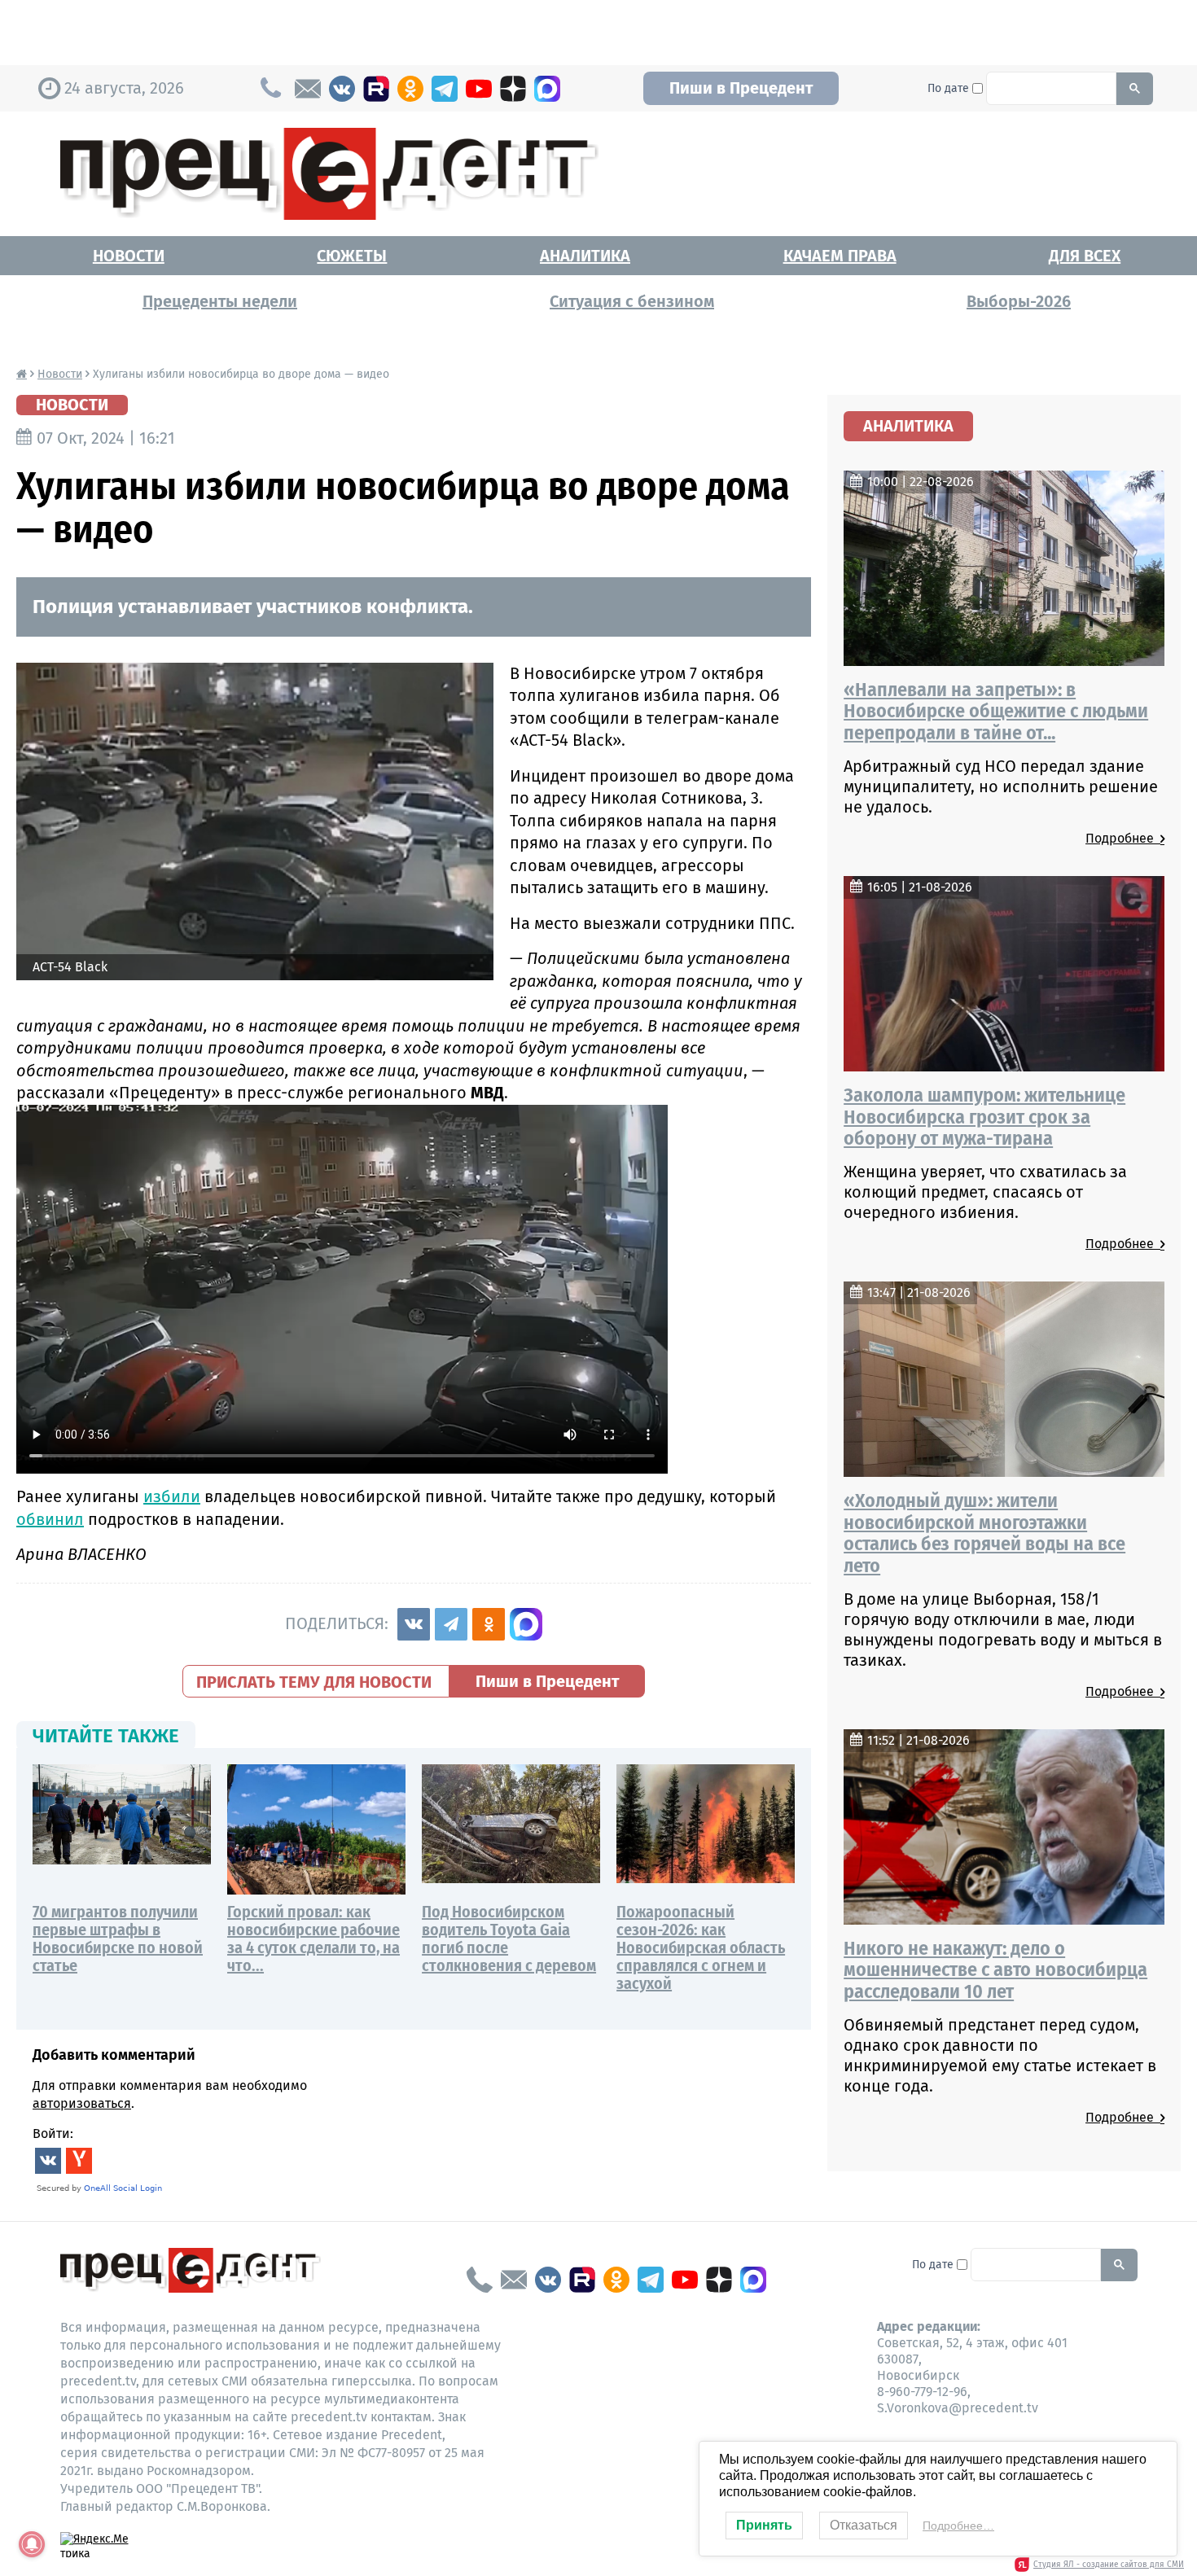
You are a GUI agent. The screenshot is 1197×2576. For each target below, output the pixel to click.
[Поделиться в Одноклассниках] (489, 1624)
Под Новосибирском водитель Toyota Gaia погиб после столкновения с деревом (509, 1939)
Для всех (1085, 256)
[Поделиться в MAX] (526, 1624)
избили (172, 1496)
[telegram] (445, 89)
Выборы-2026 (1019, 301)
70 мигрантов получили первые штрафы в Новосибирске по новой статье (118, 1939)
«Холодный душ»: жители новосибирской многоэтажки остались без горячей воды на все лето (984, 1533)
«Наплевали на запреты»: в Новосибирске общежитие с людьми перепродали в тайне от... (996, 711)
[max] (547, 89)
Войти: (53, 2134)
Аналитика (585, 256)
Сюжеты (352, 256)
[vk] (342, 89)
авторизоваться (82, 2103)
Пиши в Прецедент (741, 88)
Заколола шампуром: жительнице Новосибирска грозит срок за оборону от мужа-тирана (984, 1117)
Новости (129, 256)
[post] (308, 89)
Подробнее (1123, 838)
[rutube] (376, 89)
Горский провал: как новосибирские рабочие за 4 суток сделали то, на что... (313, 1939)
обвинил (50, 1519)
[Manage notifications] (32, 2544)
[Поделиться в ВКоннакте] (414, 1624)
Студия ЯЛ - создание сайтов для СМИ (1109, 2565)
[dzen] (513, 89)
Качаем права (840, 256)
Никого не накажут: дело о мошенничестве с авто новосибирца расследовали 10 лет (995, 1970)
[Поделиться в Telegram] (451, 1624)
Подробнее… (958, 2526)
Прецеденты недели (220, 301)
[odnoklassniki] (410, 89)
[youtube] (479, 89)
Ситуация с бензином (632, 301)
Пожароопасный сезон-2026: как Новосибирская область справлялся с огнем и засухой (701, 1947)
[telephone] (480, 2280)
